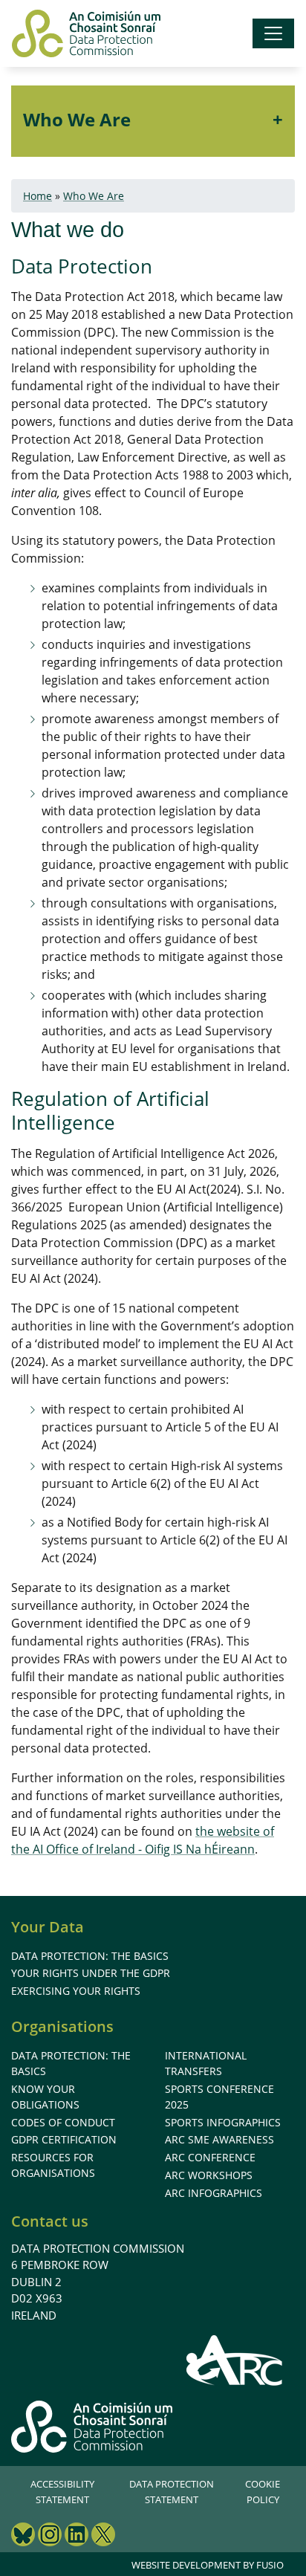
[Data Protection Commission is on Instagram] (50, 2536)
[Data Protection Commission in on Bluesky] (23, 2536)
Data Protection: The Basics (90, 1956)
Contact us (50, 2221)
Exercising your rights (76, 1991)
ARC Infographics (214, 2193)
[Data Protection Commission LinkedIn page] (76, 2536)
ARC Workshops (209, 2175)
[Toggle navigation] (273, 33)
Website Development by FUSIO (208, 2565)
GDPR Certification (64, 2139)
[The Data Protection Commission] (86, 33)
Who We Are (77, 119)
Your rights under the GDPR (91, 1973)
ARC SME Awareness (219, 2139)
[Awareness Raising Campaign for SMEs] (235, 2360)
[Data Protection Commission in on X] (103, 2536)
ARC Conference (210, 2157)
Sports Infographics (223, 2122)
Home (38, 196)
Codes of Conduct (63, 2122)
